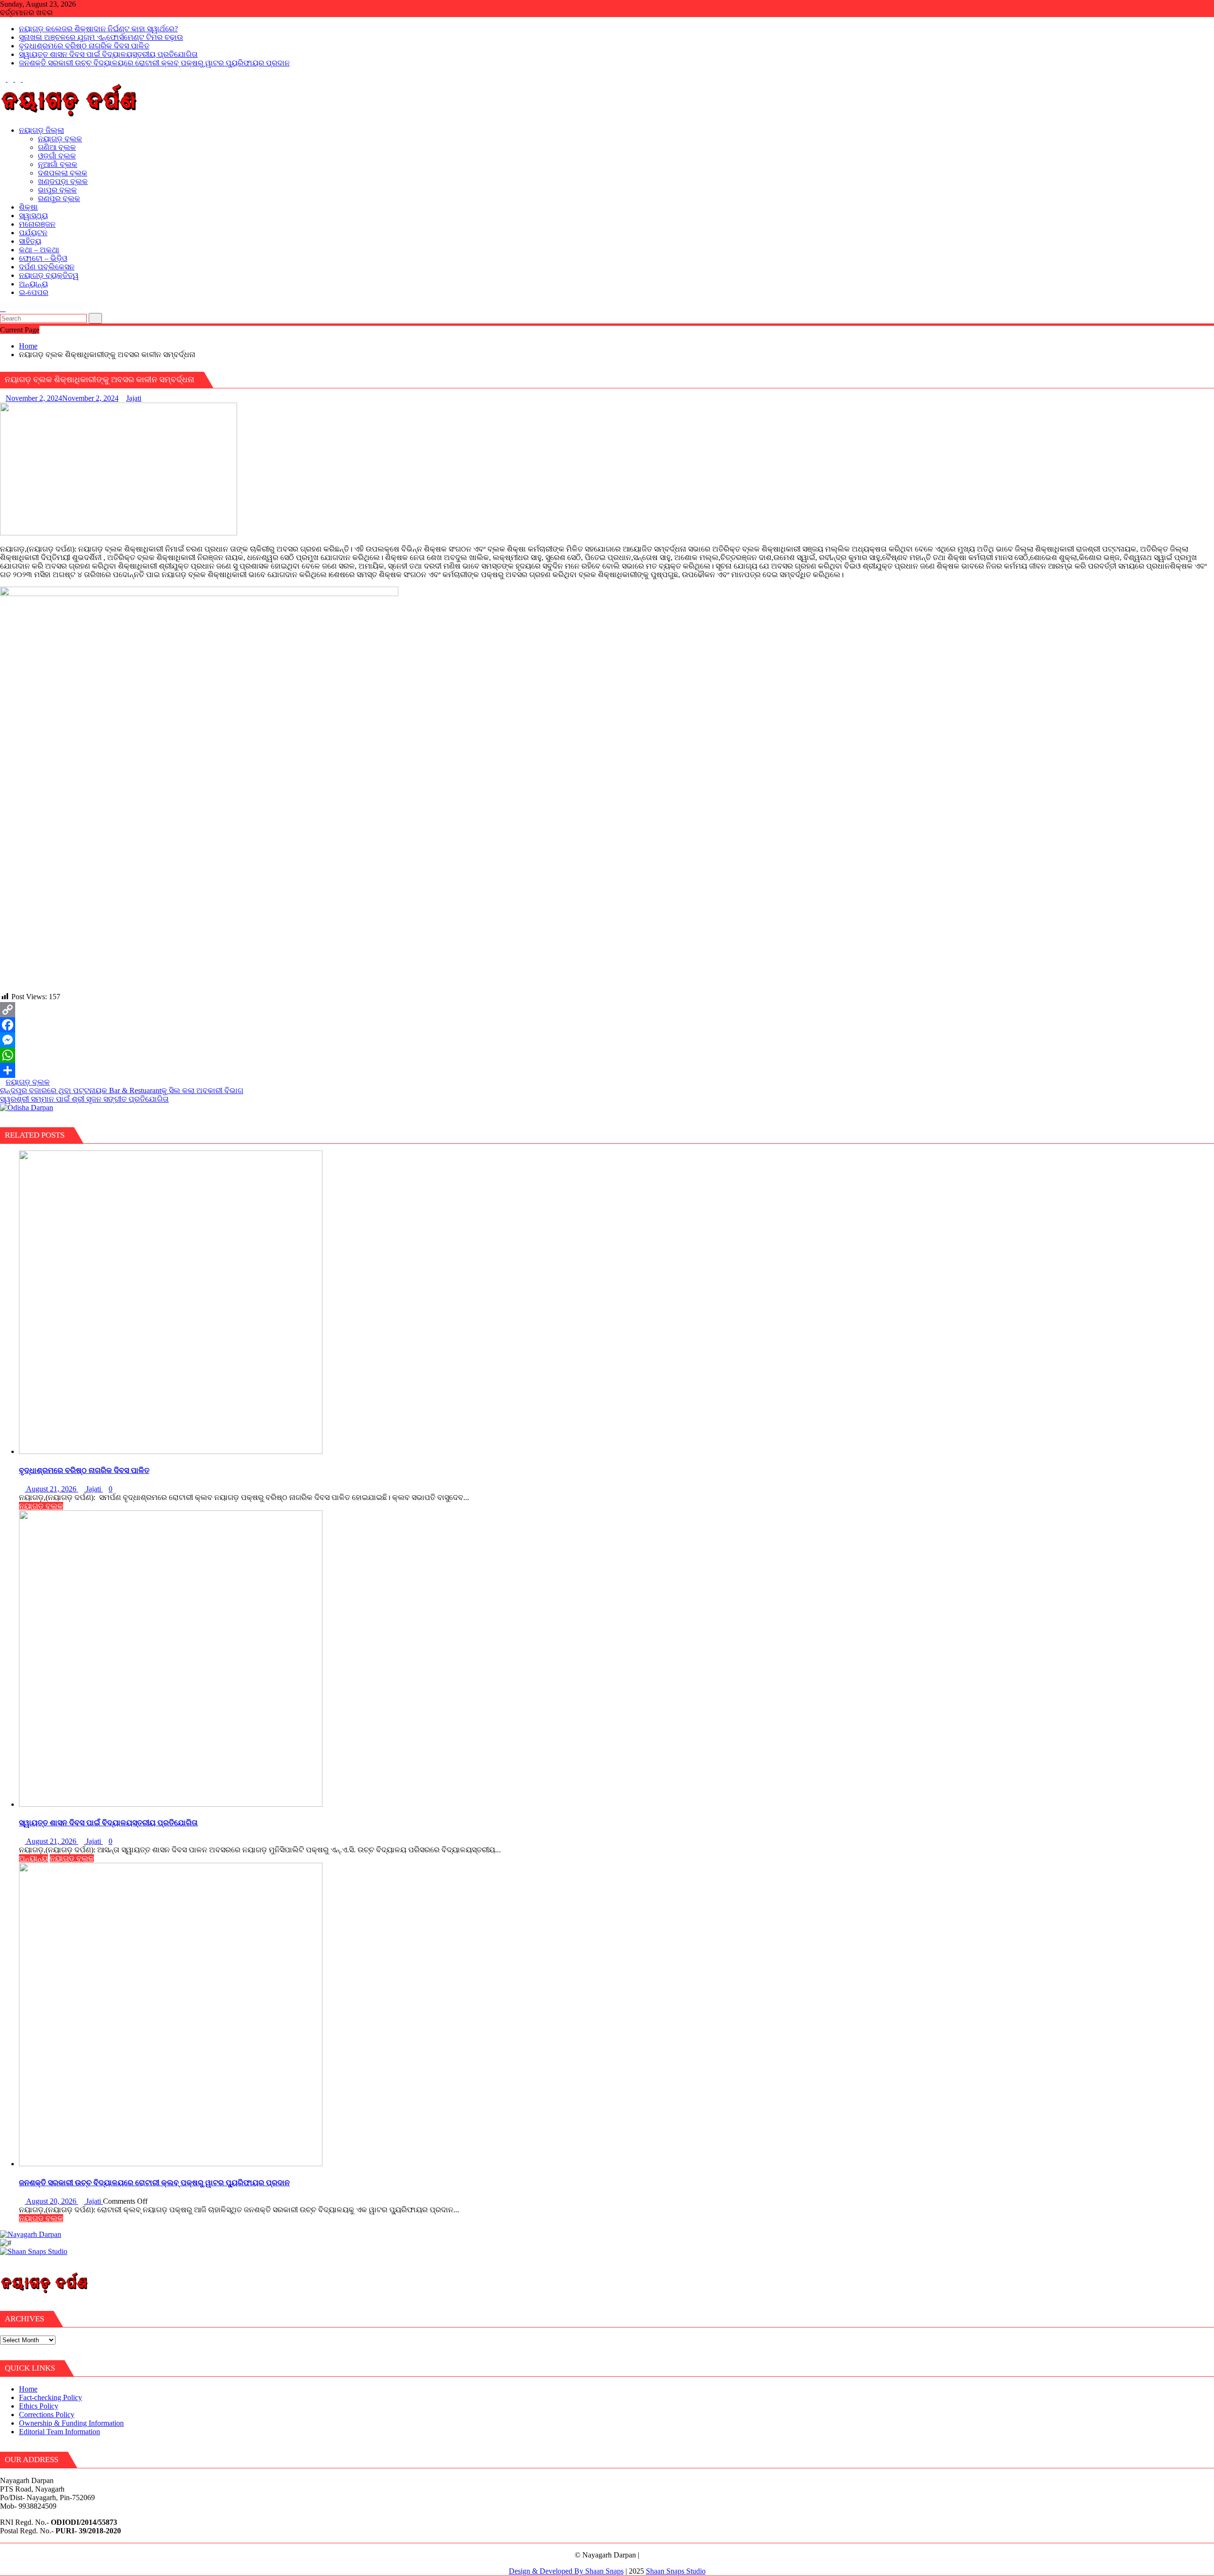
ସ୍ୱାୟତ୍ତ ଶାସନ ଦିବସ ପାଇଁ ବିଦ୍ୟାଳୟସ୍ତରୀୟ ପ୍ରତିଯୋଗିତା (108, 54)
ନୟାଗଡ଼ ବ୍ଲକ (28, 1082)
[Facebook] (607, 1025)
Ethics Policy (39, 2406)
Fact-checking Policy (51, 2397)
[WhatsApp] (607, 1055)
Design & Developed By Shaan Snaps (566, 2571)
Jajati (134, 398)
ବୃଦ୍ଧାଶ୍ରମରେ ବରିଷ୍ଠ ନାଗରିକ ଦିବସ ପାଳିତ (84, 46)
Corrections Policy (47, 2415)
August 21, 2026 (51, 1489)
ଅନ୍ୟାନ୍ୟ (33, 1858)
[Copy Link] (607, 1010)
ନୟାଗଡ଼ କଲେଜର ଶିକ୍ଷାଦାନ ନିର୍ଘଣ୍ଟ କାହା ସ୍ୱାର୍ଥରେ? (98, 29)
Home (28, 2389)
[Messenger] (607, 1040)
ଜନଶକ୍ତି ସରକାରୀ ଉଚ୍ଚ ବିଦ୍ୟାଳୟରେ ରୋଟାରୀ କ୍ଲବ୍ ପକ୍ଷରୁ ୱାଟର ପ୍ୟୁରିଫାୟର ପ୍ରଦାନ (154, 63)
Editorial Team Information (60, 2432)
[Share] (607, 1070)
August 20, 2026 (51, 2201)
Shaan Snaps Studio (676, 2571)
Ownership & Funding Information (71, 2423)
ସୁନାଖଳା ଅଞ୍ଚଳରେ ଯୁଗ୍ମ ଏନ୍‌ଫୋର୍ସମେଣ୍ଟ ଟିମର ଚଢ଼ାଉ (101, 37)
